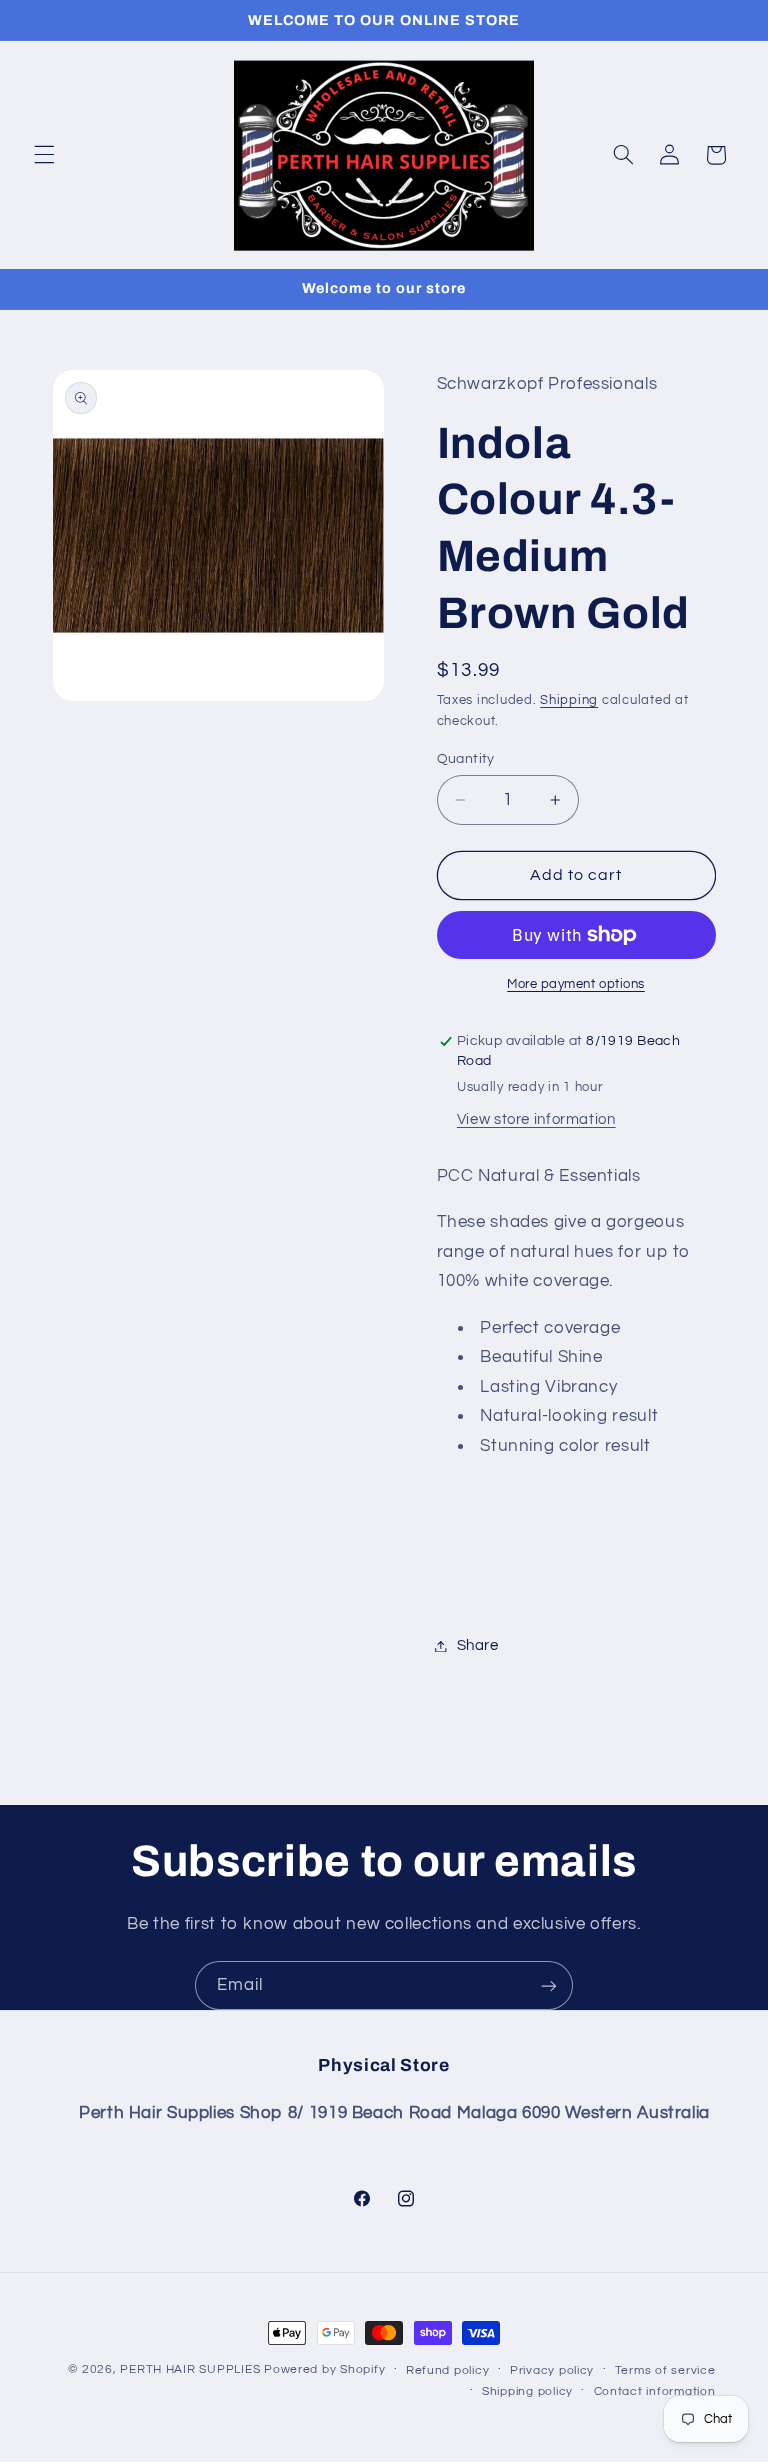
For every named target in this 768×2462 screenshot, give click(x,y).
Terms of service (665, 2370)
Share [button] (478, 1645)
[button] (44, 155)
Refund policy (448, 2370)
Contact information (655, 2391)
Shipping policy (527, 2391)
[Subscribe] (549, 1985)
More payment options (576, 984)
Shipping (569, 700)
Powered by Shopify (324, 2369)
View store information (536, 1119)
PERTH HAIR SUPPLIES (190, 2369)
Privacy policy (552, 2370)
